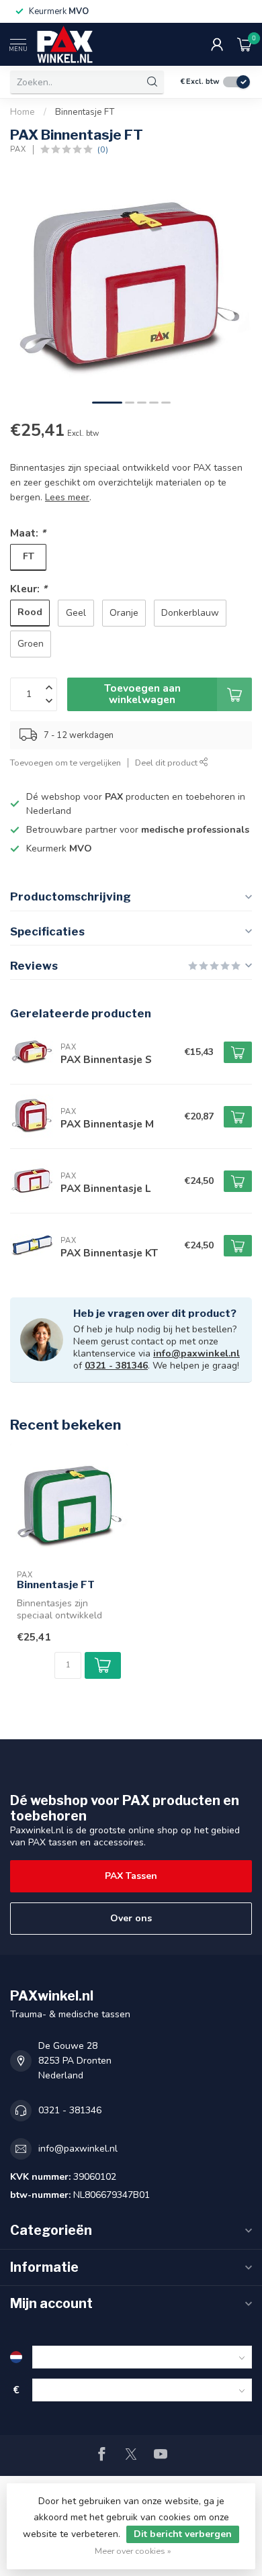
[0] (245, 44)
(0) (103, 149)
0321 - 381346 (116, 1366)
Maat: (28, 533)
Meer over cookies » (133, 2551)
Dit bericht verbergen (183, 2534)
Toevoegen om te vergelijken (65, 763)
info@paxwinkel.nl (196, 1353)
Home (23, 112)
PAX (18, 149)
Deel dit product (167, 763)
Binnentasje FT (85, 112)
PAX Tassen (131, 1876)
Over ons (131, 1918)
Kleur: (29, 589)
